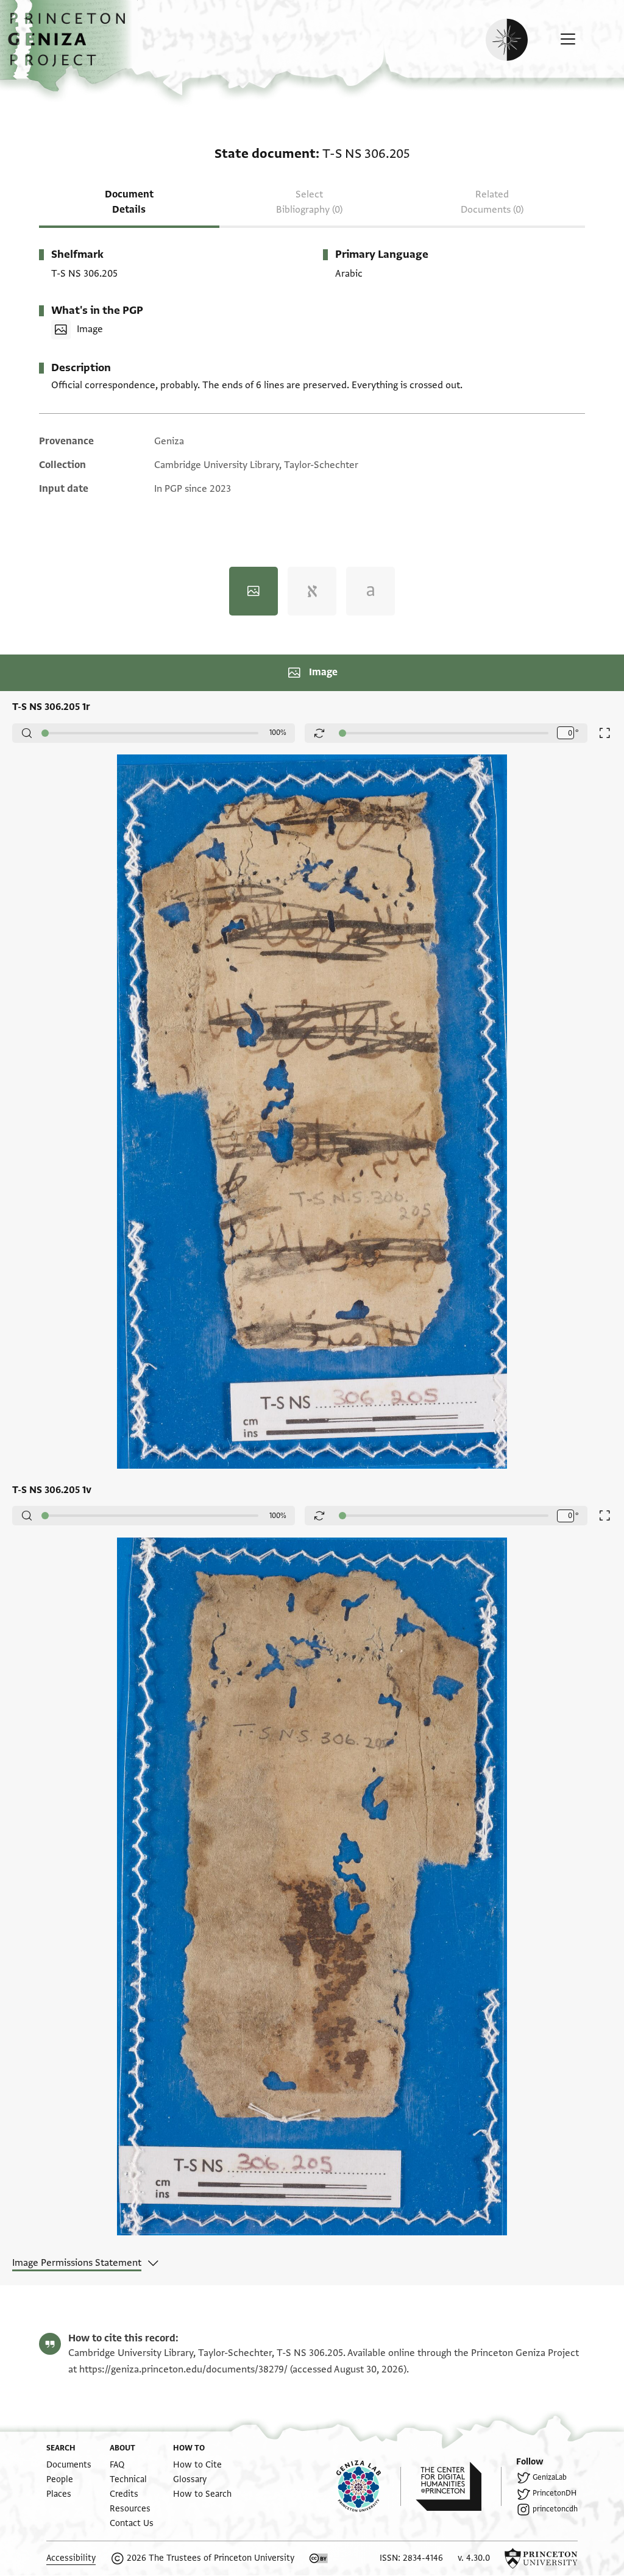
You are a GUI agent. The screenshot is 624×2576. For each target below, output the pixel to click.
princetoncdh (555, 2509)
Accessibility (71, 2558)
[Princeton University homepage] (541, 2558)
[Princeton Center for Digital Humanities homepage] (459, 2486)
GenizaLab (550, 2477)
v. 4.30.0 (474, 2558)
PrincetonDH (555, 2493)
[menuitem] (69, 2465)
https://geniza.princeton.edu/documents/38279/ (183, 2369)
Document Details (129, 202)
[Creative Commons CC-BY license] (319, 2558)
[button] (71, 46)
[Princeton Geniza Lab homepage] (369, 2486)
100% (278, 733)
